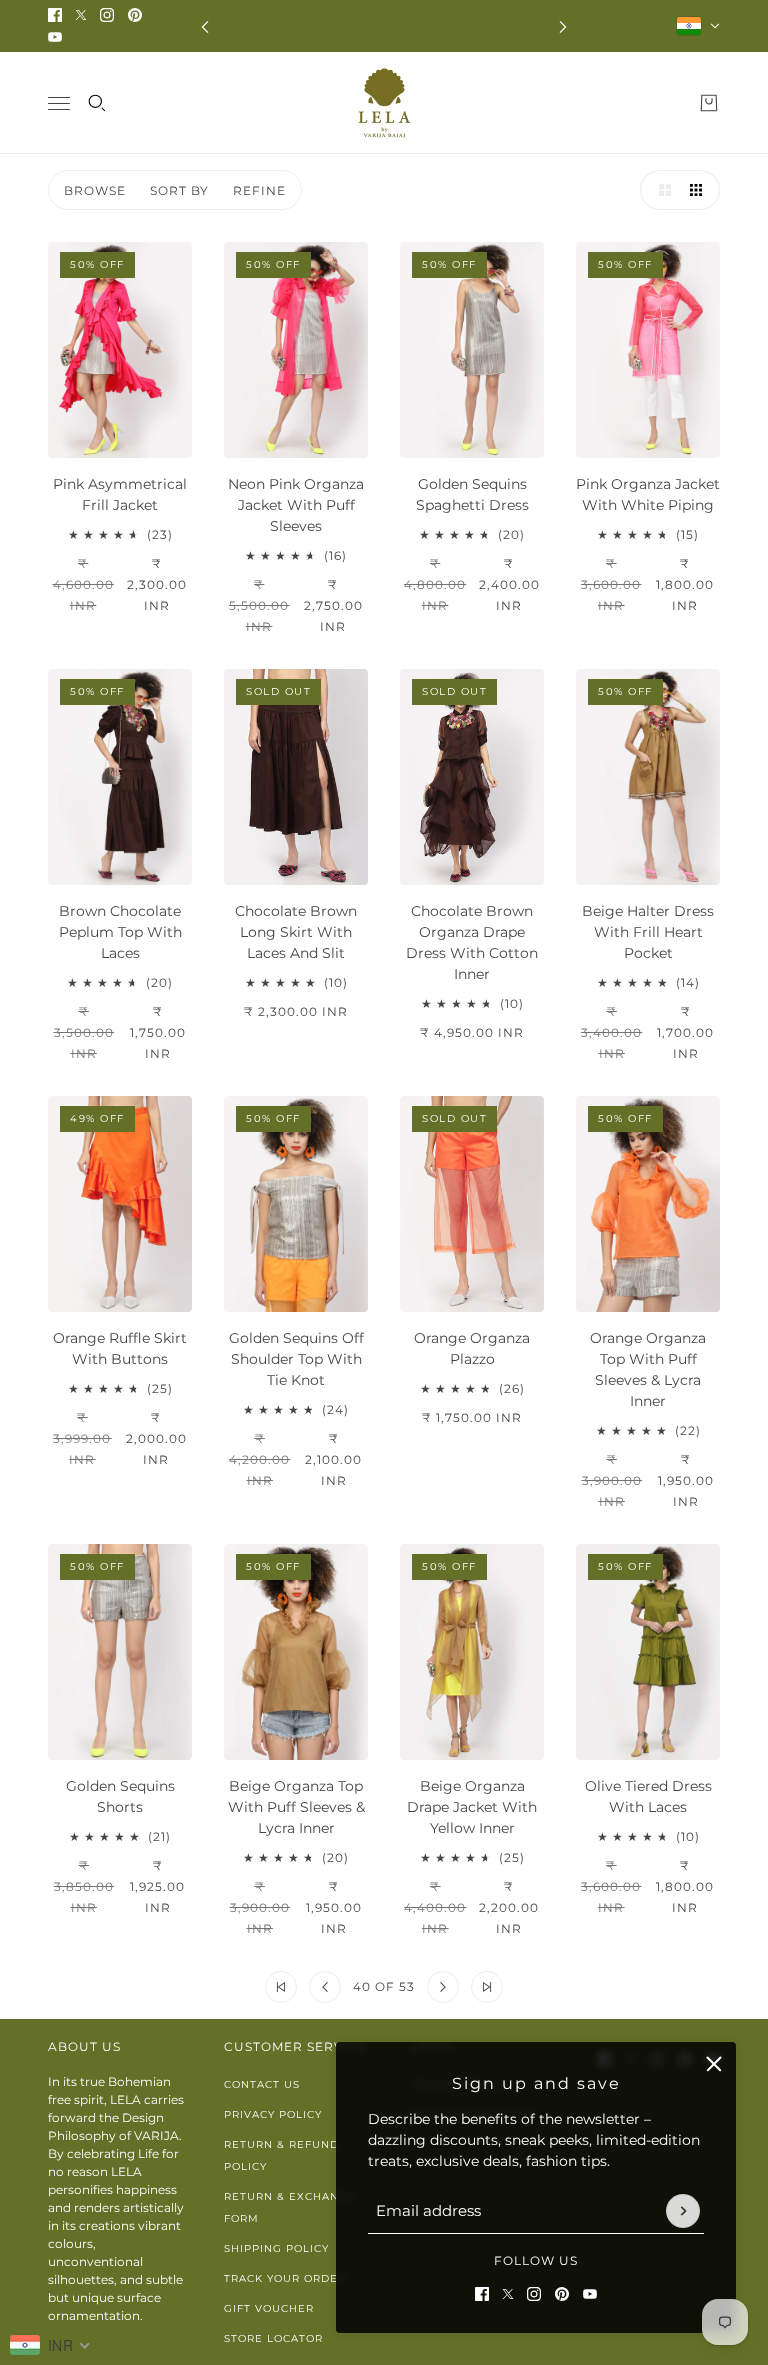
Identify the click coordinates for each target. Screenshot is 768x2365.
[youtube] (55, 37)
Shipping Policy (276, 2248)
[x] (81, 15)
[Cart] (709, 103)
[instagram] (107, 15)
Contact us (262, 2084)
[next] (563, 26)
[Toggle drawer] (59, 103)
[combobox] (50, 2345)
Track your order (285, 2278)
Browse (95, 190)
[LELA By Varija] (384, 103)
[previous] (205, 26)
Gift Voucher (269, 2308)
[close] (714, 2064)
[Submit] (683, 2211)
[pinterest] (135, 15)
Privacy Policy (273, 2114)
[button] (660, 190)
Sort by (179, 190)
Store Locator (273, 2338)
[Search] (97, 103)
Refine (259, 190)
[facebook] (55, 15)
